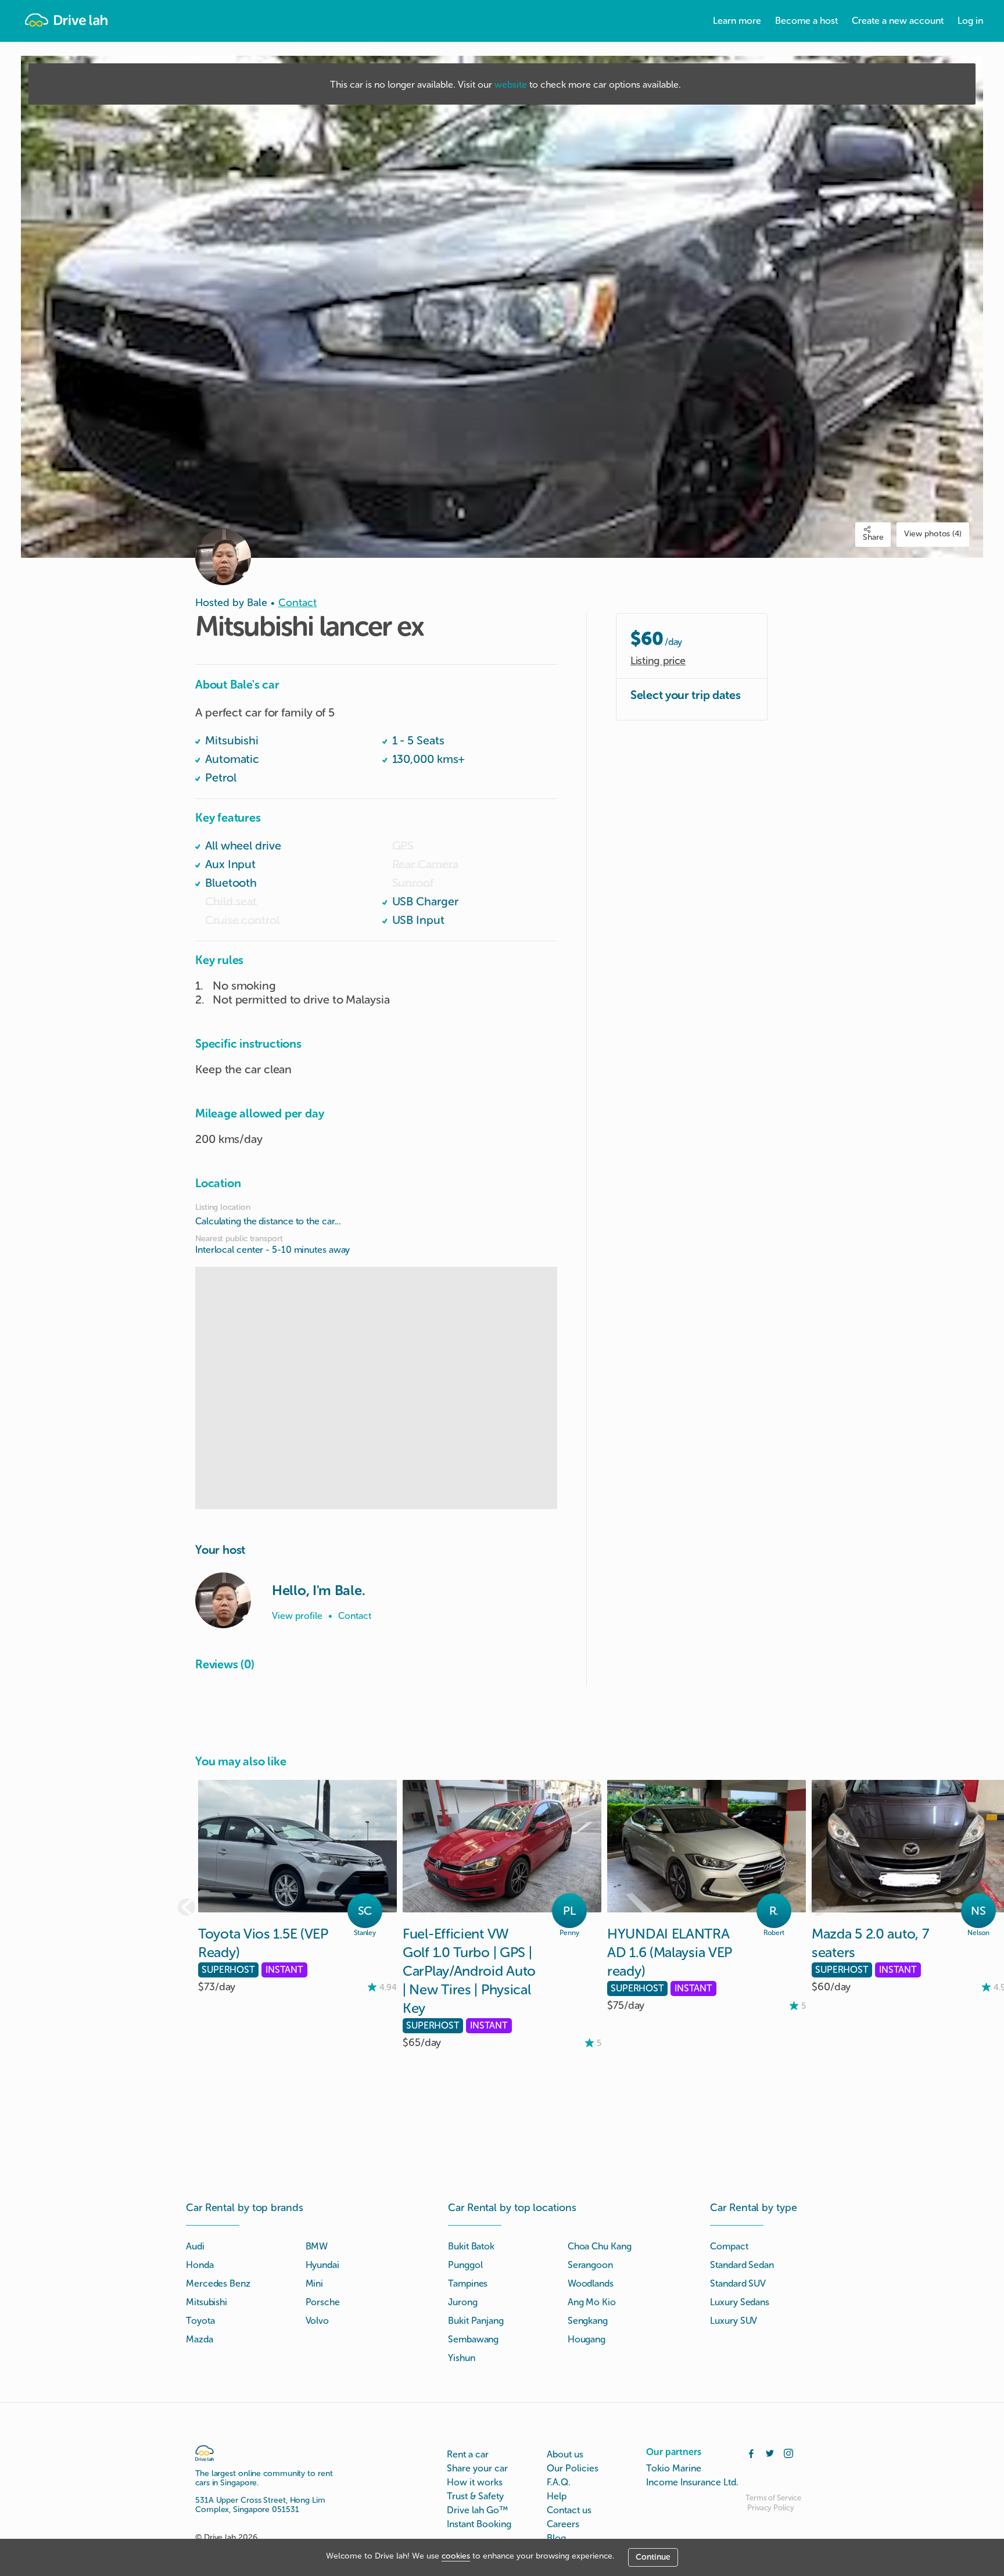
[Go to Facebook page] (751, 2452)
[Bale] (223, 1600)
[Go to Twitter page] (770, 2452)
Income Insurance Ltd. (692, 2482)
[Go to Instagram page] (788, 2452)
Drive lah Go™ (477, 2510)
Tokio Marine (674, 2468)
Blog (556, 2538)
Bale (257, 603)
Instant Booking (479, 2524)
